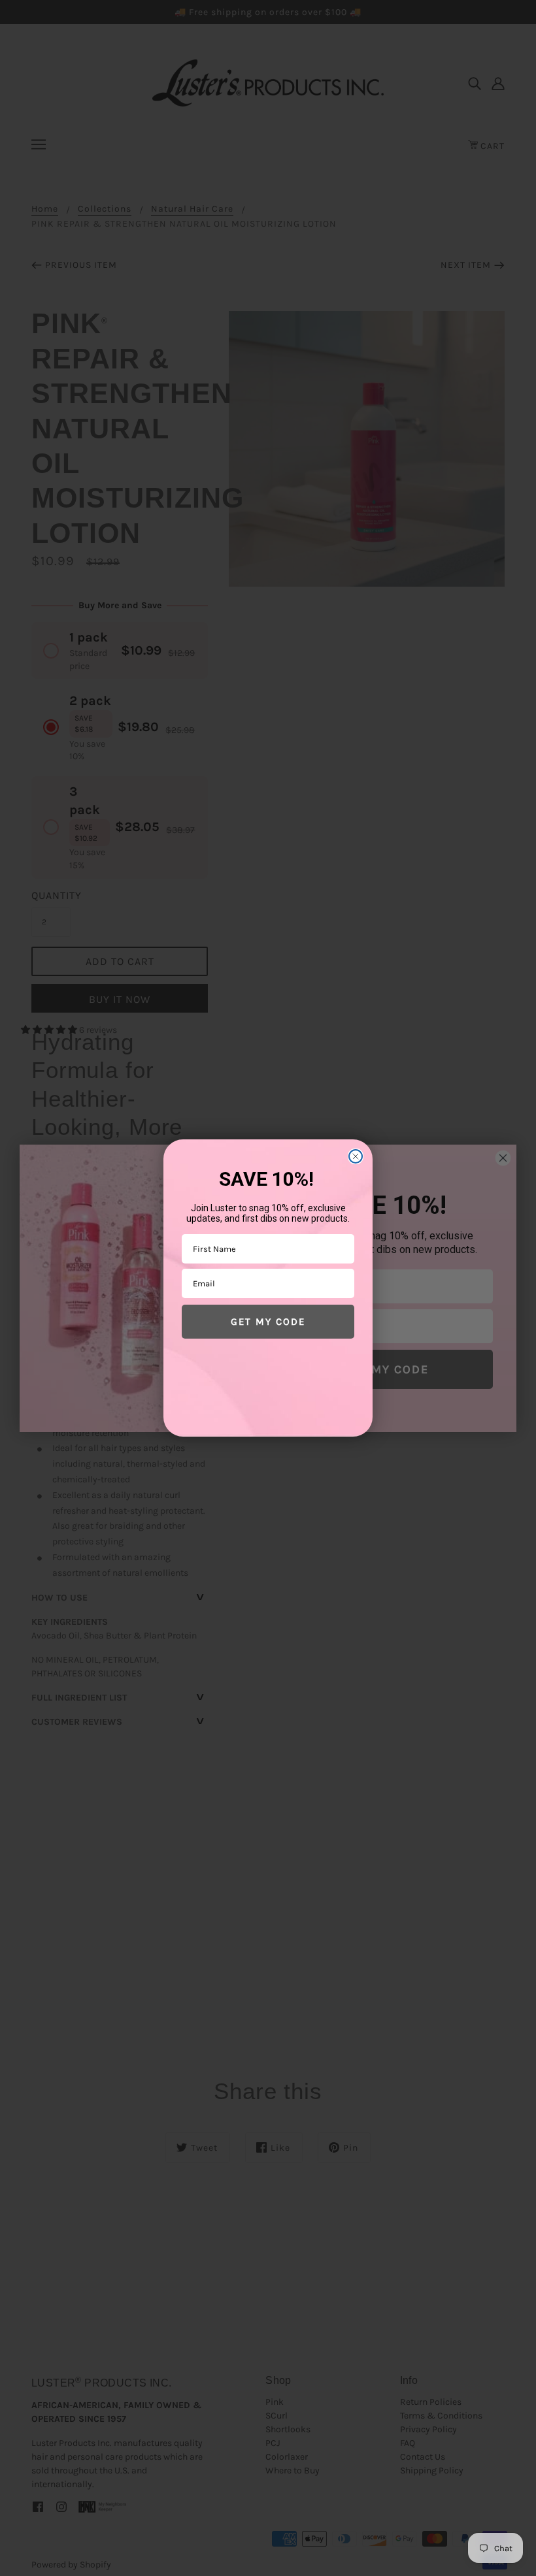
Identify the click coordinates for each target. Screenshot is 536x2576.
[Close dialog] (356, 1156)
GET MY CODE (268, 1322)
